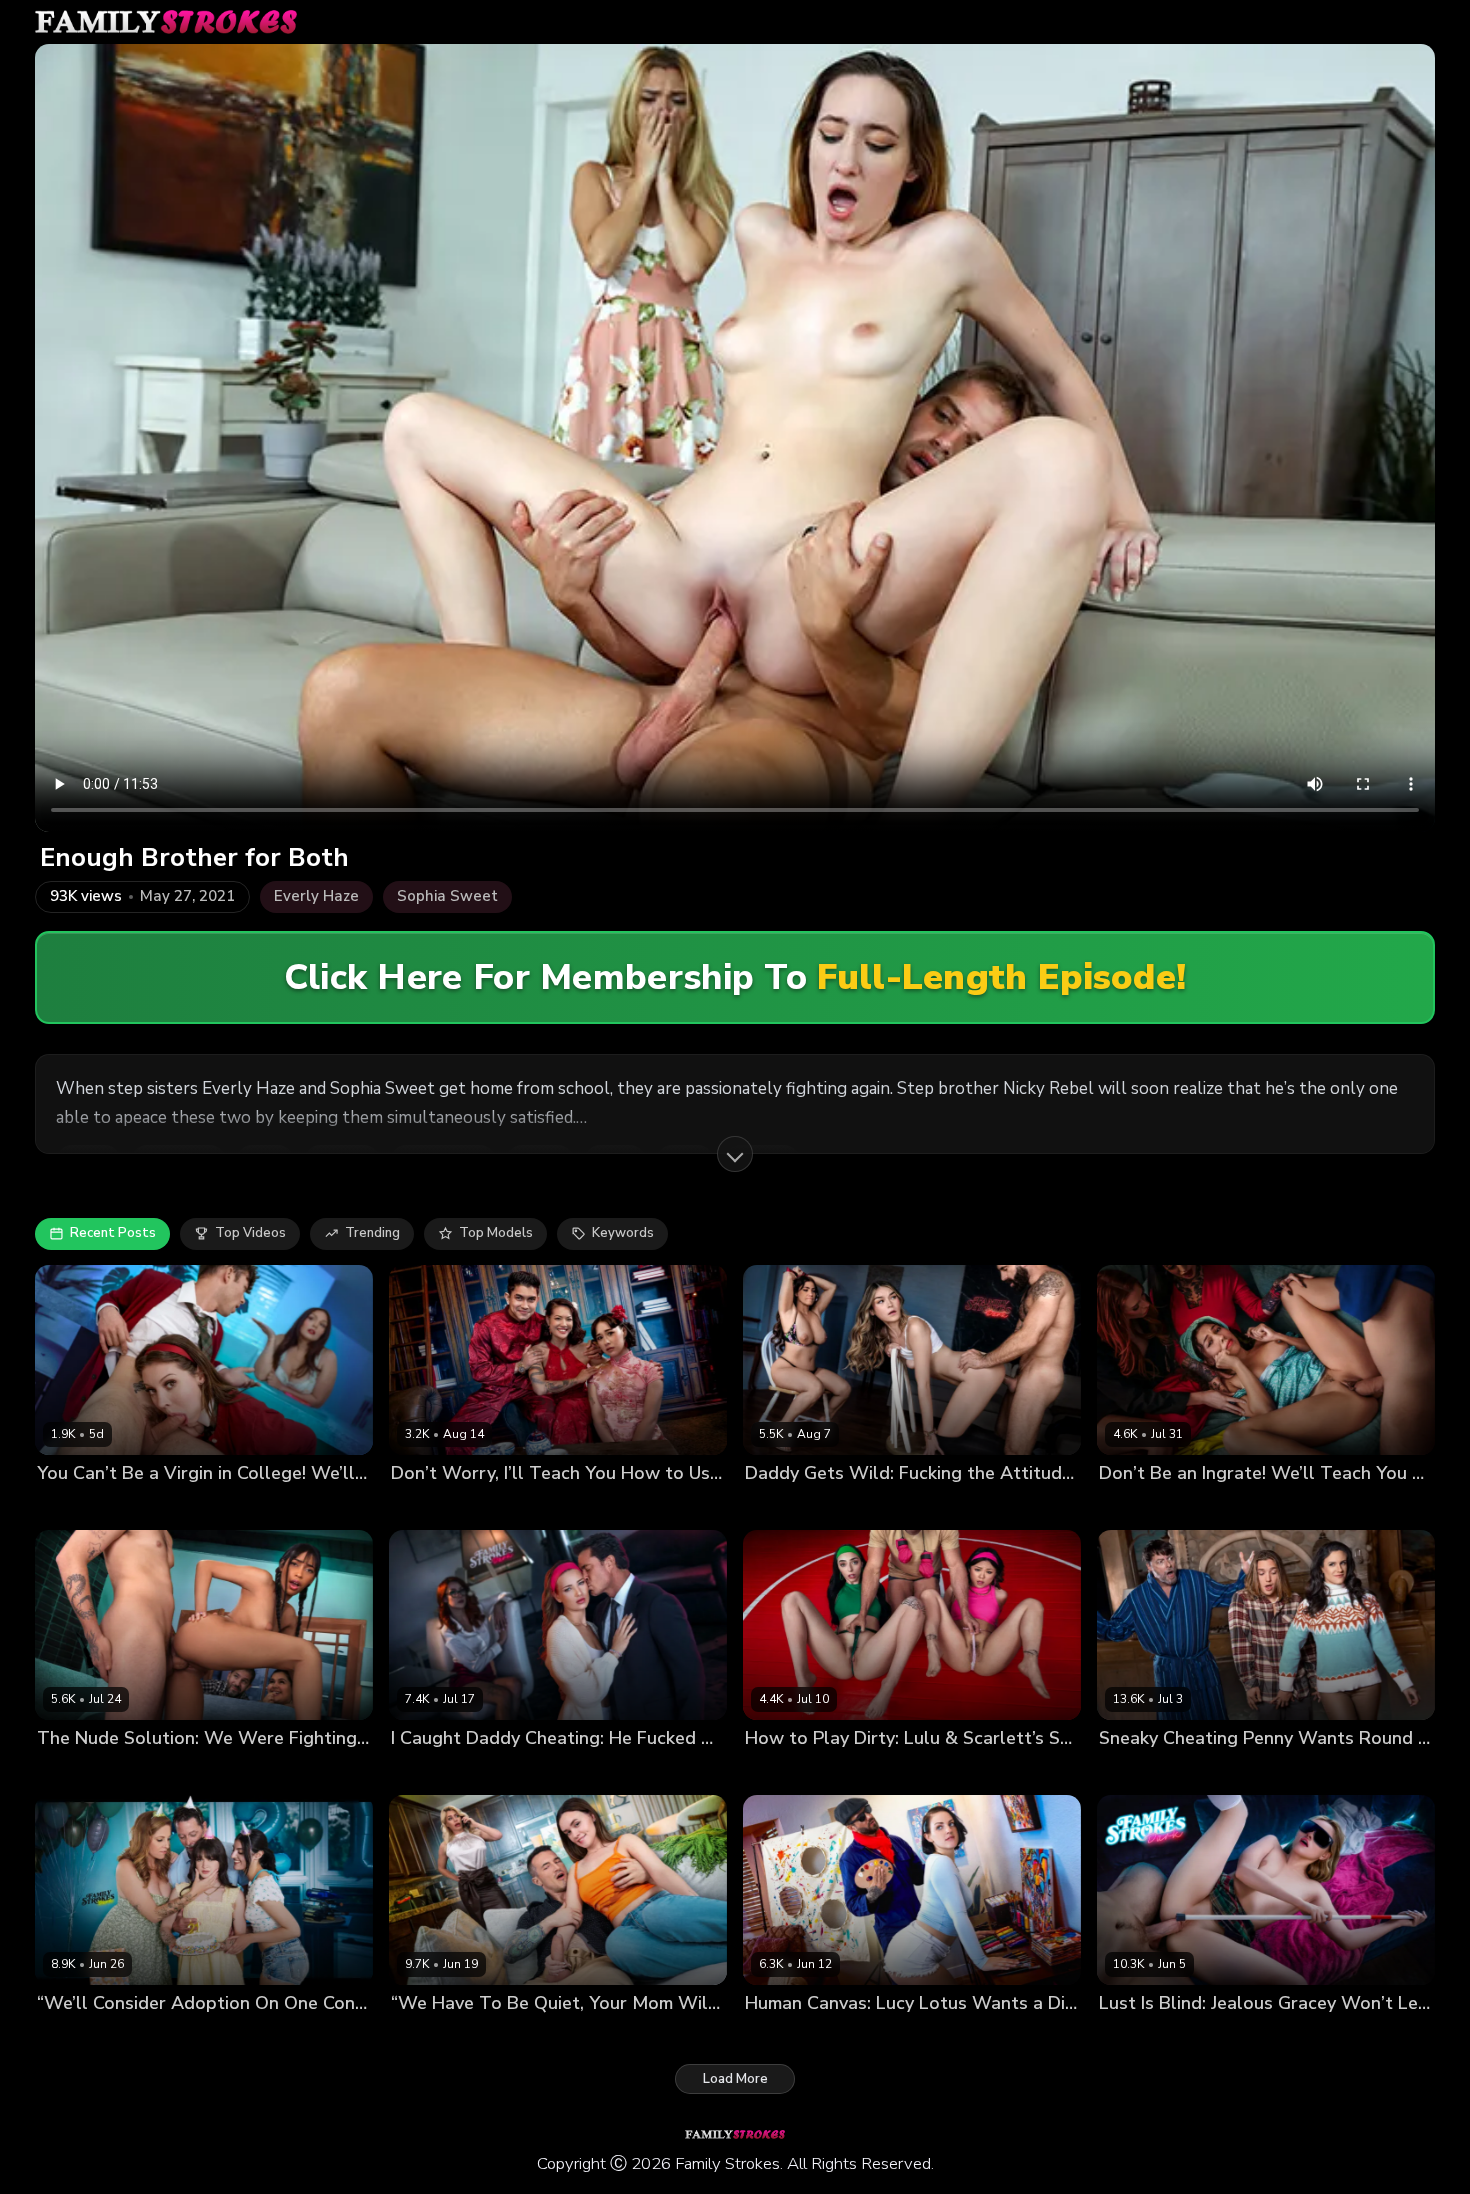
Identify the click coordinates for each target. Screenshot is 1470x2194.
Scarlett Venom (168, 1506)
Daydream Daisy (1150, 2036)
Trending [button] (372, 1233)
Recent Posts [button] (113, 1233)
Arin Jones (586, 1506)
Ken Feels (942, 1506)
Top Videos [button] (250, 1233)
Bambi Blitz (426, 2036)
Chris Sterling (534, 1771)
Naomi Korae (506, 1506)
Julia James (146, 2036)
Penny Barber (1142, 1771)
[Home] (166, 22)
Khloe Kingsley (515, 2036)
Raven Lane (74, 1506)
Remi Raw (219, 2036)
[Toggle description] (735, 1154)
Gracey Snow (1251, 2036)
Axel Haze (1225, 1771)
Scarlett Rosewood (869, 1771)
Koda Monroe (862, 1506)
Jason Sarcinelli (987, 1771)
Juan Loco (1241, 1506)
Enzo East (256, 1506)
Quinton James (920, 2036)
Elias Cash (92, 1771)
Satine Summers (1151, 1506)
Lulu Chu (773, 1771)
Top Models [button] (496, 1233)
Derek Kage (605, 2036)
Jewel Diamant (437, 1771)
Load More (735, 2079)
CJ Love (843, 2036)
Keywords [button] (623, 1233)
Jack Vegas (1300, 1771)
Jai (44, 1771)
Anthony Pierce (1349, 2036)
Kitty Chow (425, 1506)
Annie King (71, 2036)
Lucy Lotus (779, 2036)
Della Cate (779, 1506)
